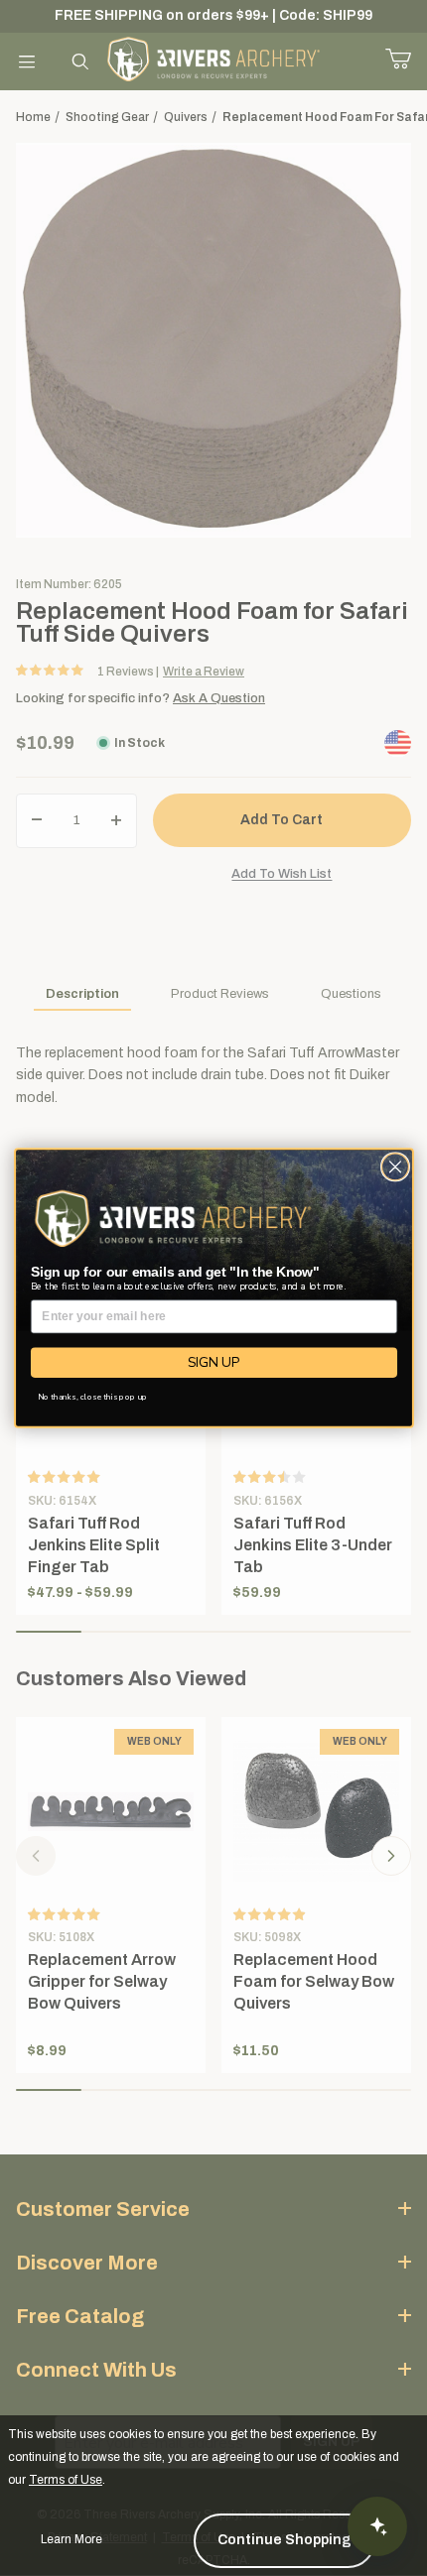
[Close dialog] (395, 1167)
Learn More (71, 2539)
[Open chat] (377, 2526)
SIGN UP (213, 1362)
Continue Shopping (285, 2540)
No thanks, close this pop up (92, 1397)
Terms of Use (66, 2480)
